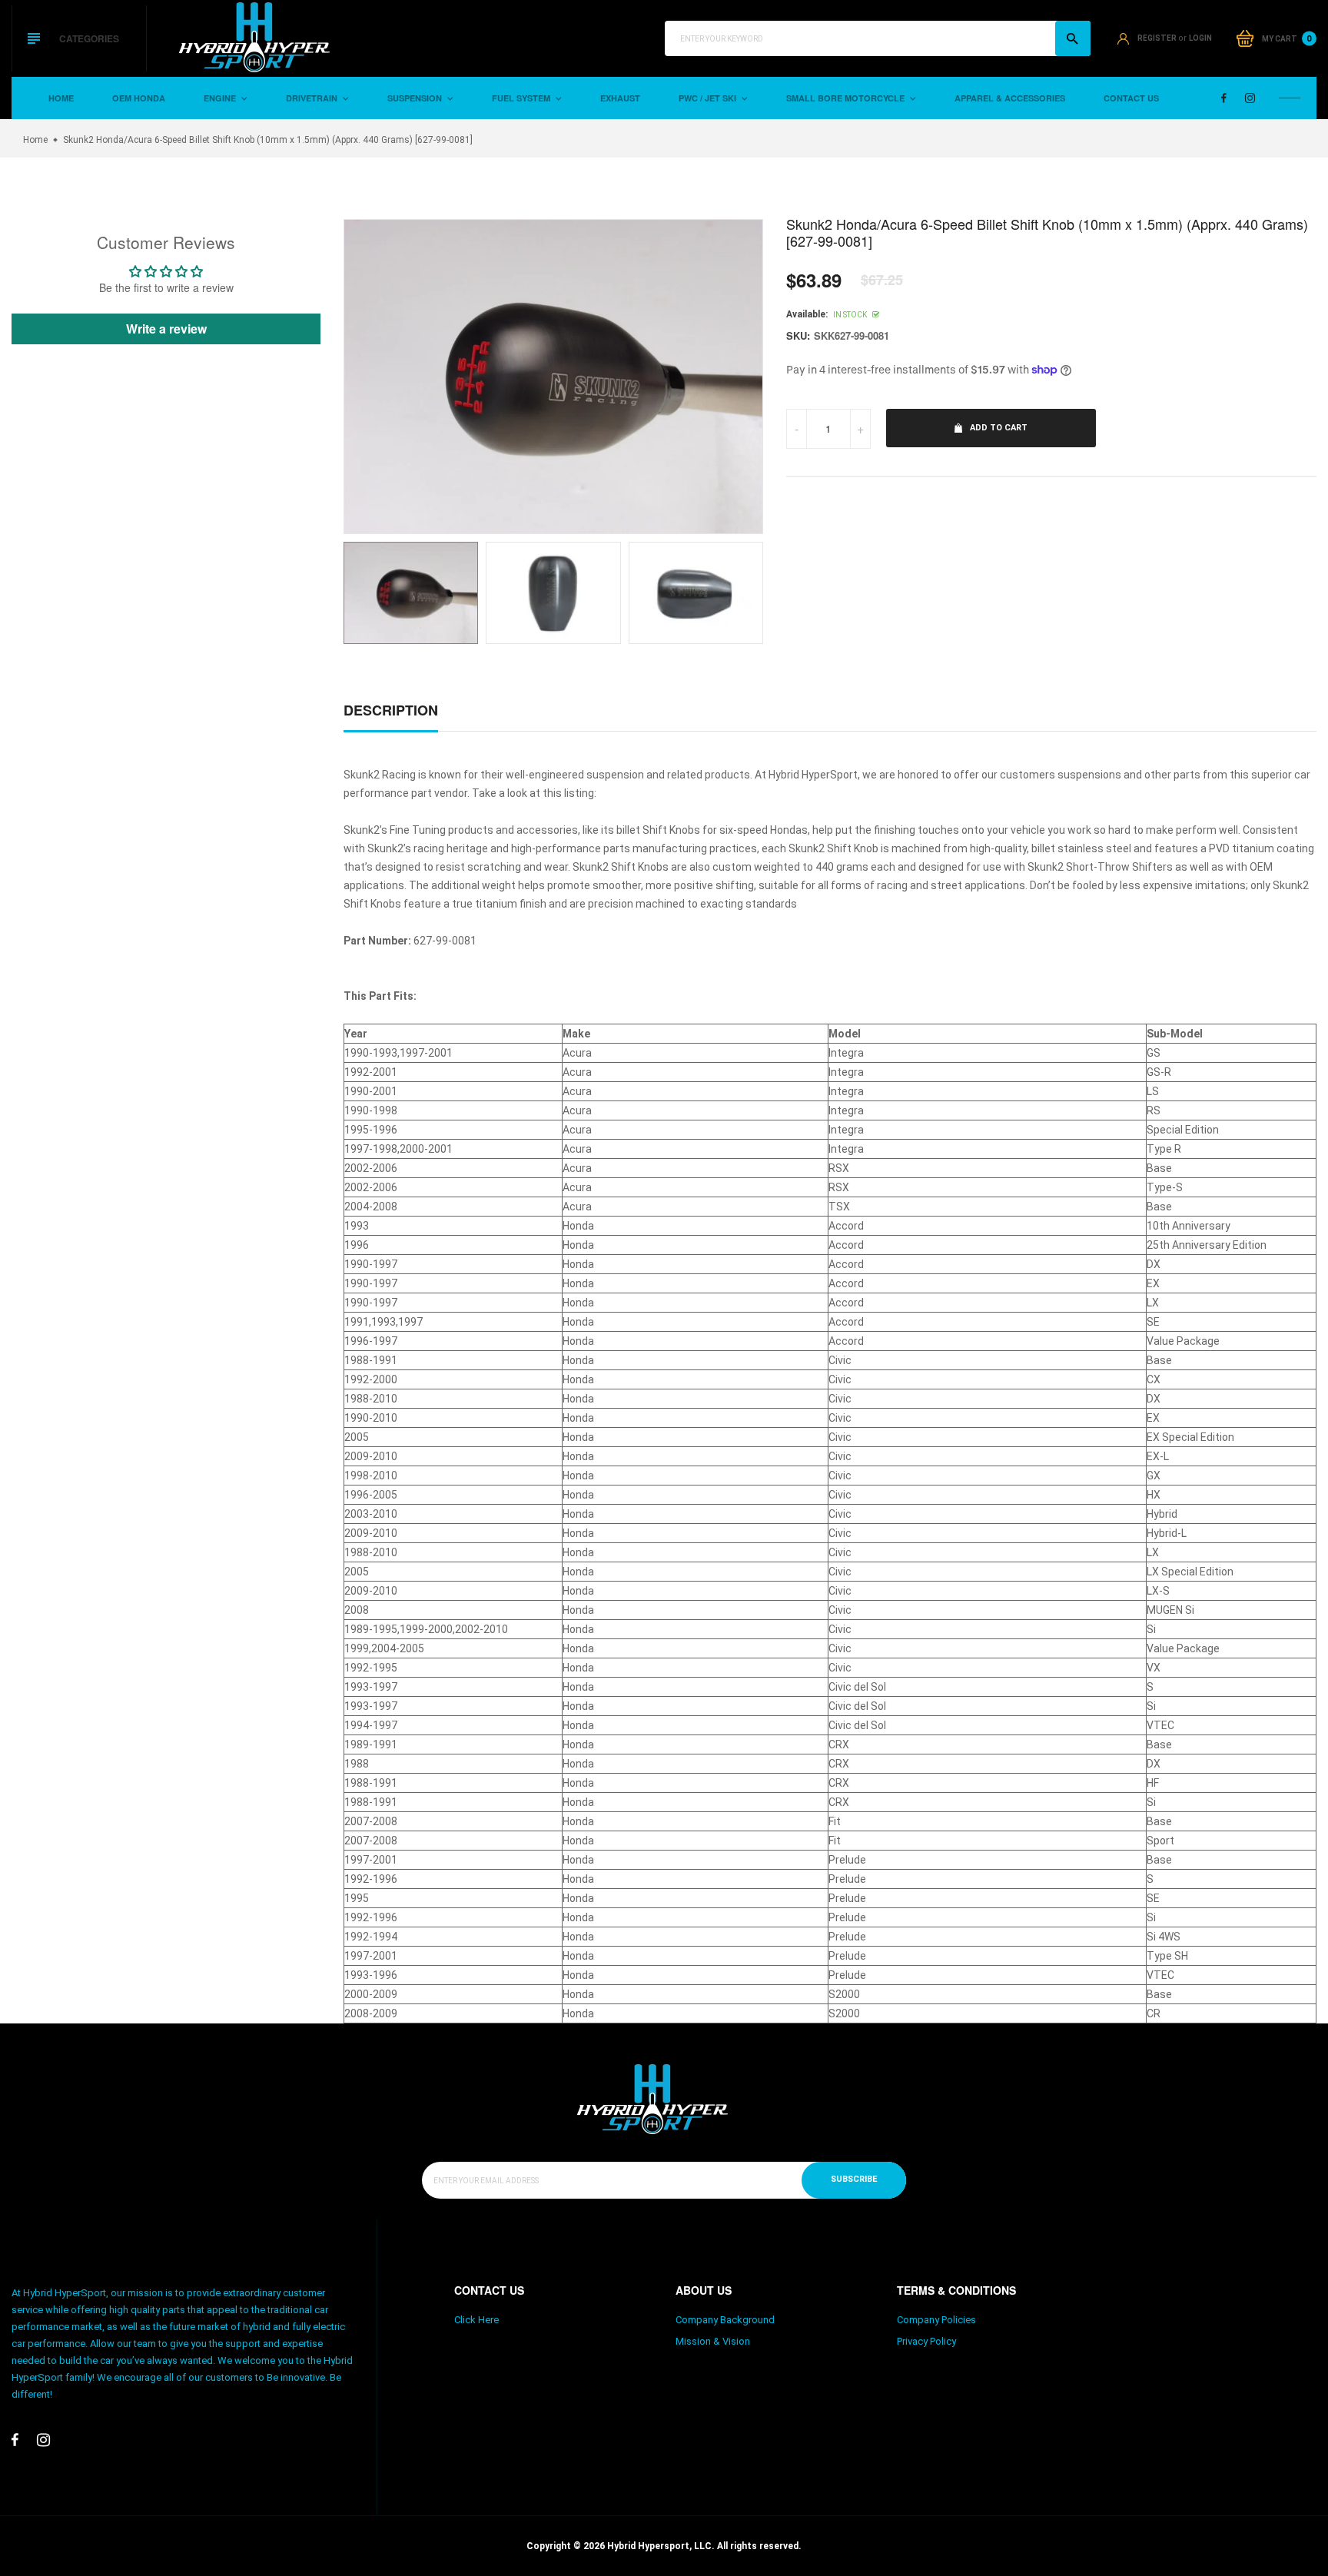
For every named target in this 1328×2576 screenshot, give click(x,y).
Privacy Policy (926, 2341)
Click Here (476, 2320)
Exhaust (620, 98)
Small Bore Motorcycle (847, 98)
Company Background (725, 2320)
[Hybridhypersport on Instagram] (1250, 98)
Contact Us (1131, 98)
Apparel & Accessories (1010, 98)
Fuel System (522, 98)
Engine (221, 98)
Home (61, 98)
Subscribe (854, 2179)
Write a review (166, 329)
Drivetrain (313, 98)
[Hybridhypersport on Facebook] (1224, 98)
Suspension (416, 98)
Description (391, 710)
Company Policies (936, 2320)
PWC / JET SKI (709, 98)
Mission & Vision (713, 2341)
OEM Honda (139, 98)
